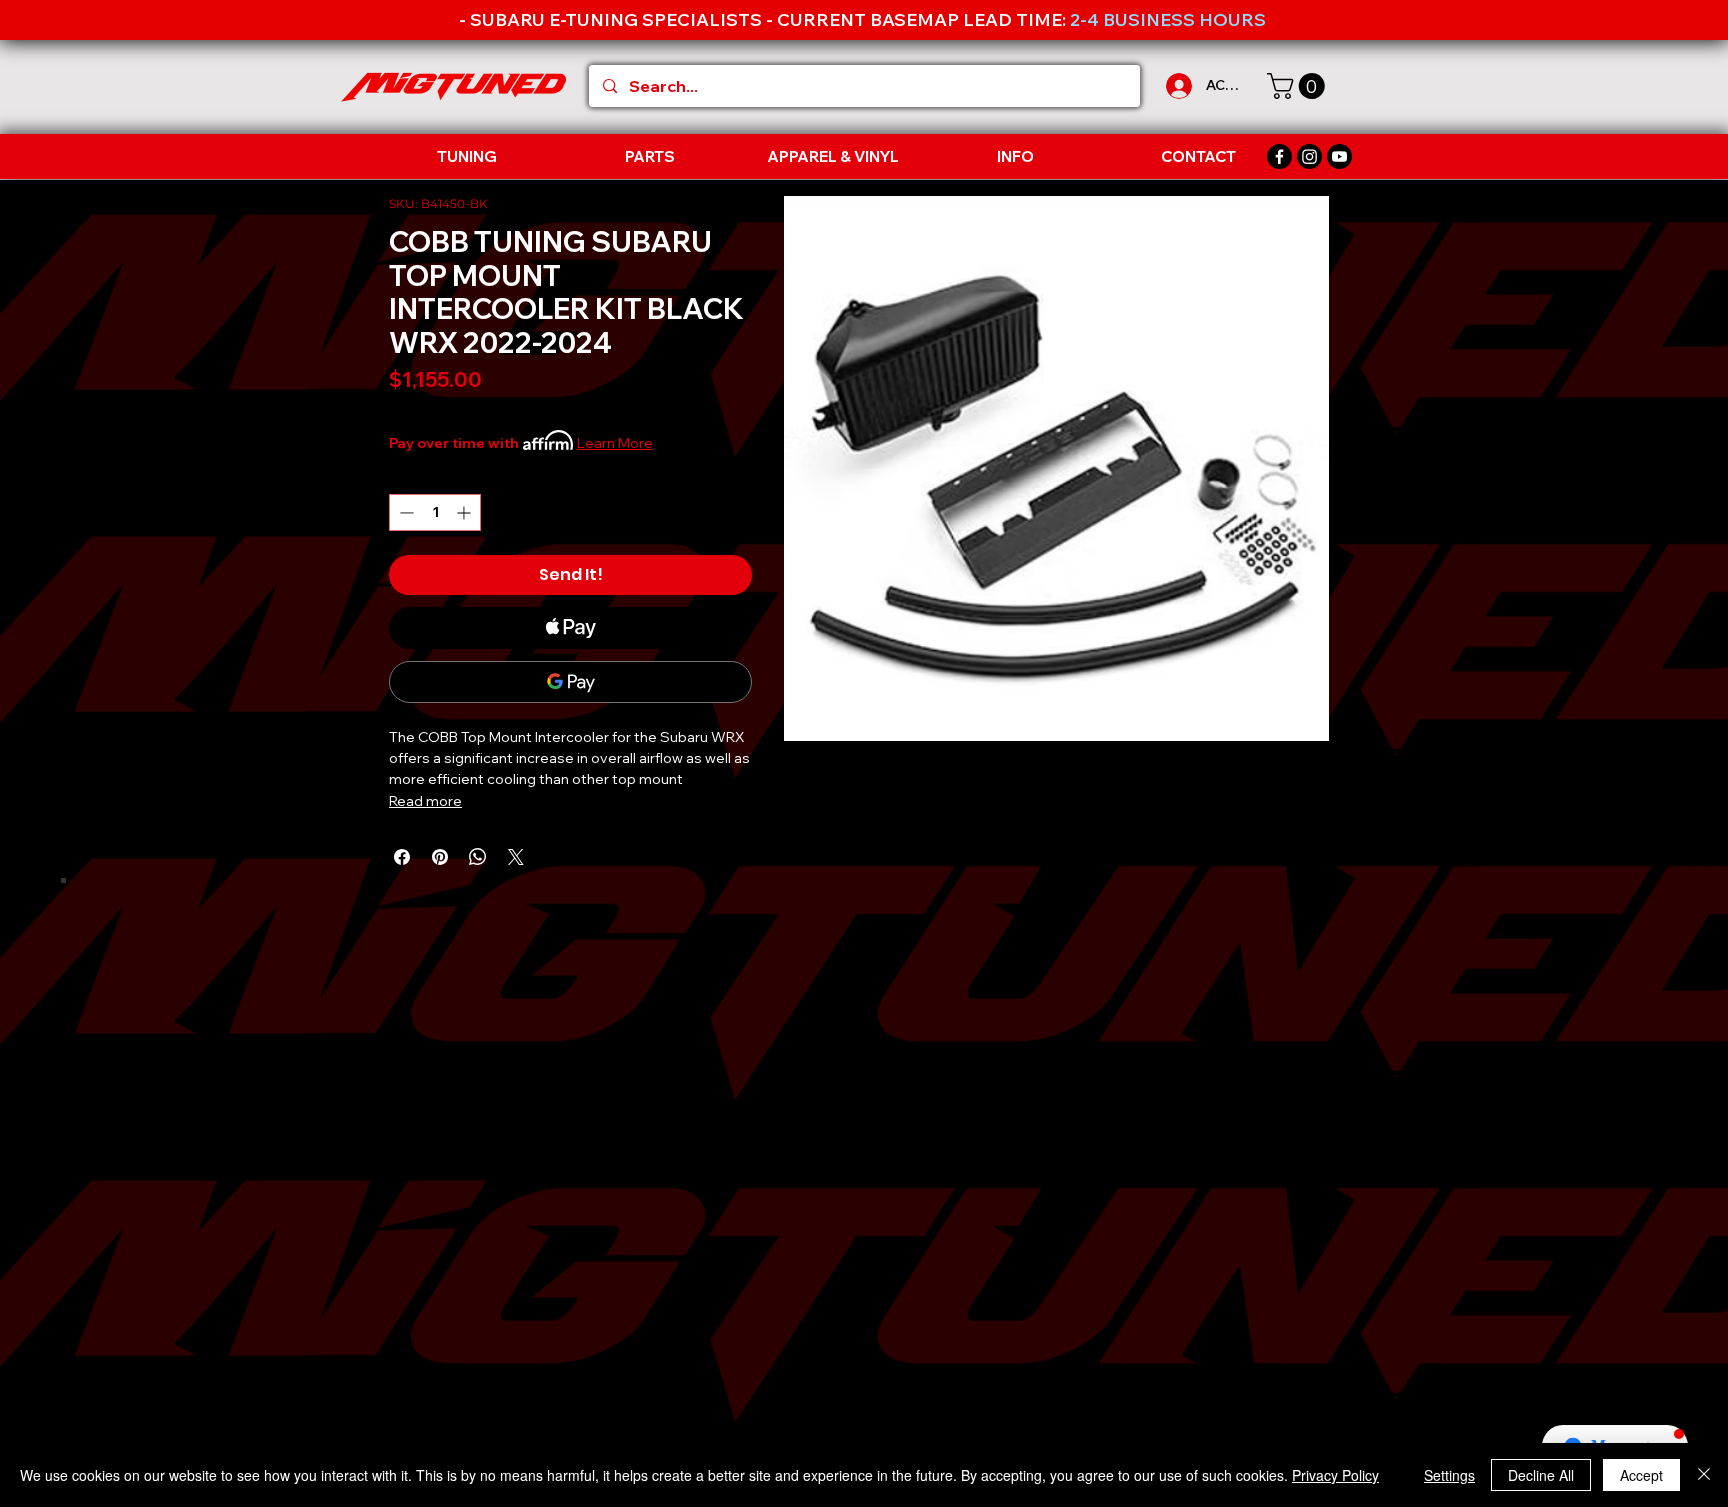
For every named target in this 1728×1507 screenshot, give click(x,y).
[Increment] (465, 512)
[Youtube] (1339, 156)
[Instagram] (1309, 156)
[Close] (1704, 1475)
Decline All (1541, 1475)
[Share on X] (516, 857)
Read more (425, 801)
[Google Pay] (570, 682)
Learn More (615, 443)
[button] (1299, 86)
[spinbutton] (435, 512)
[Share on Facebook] (402, 857)
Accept (1641, 1475)
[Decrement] (404, 512)
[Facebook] (1279, 156)
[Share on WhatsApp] (478, 857)
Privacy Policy (1335, 1475)
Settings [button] (1449, 1475)
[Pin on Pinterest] (440, 857)
